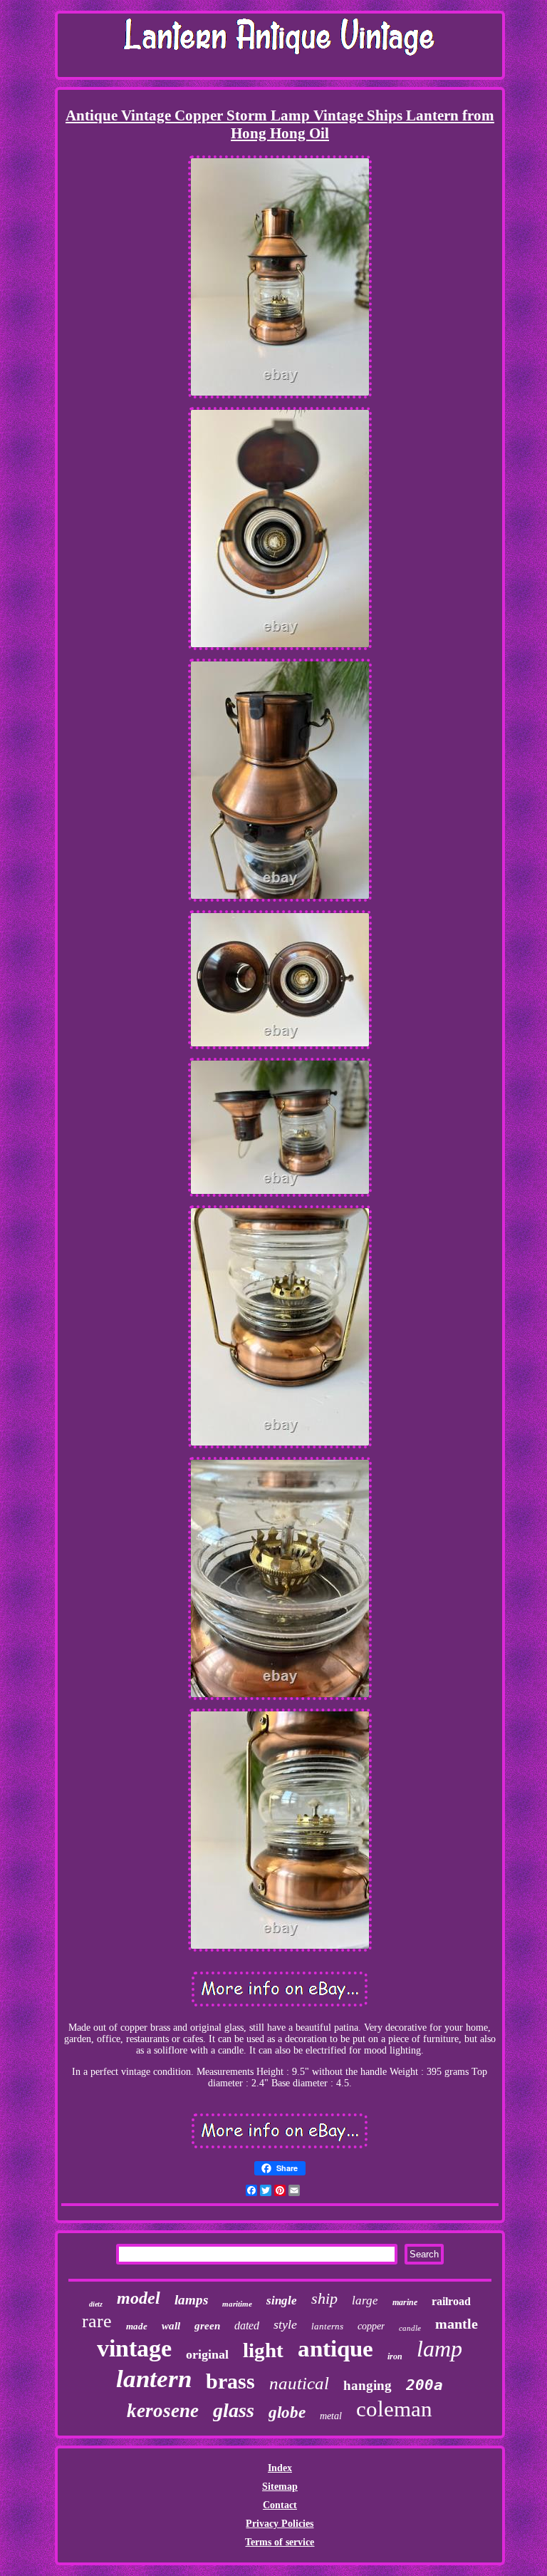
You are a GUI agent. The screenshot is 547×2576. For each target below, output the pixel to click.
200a (424, 2385)
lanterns (327, 2326)
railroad (451, 2301)
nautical (299, 2383)
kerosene (163, 2411)
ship (324, 2298)
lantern (154, 2379)
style (285, 2324)
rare (97, 2321)
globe (287, 2412)
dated (247, 2325)
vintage (134, 2348)
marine (405, 2302)
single (282, 2301)
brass (230, 2381)
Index (280, 2468)
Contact (280, 2505)
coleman (394, 2409)
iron (395, 2356)
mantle (457, 2324)
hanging (368, 2385)
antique (335, 2349)
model (139, 2298)
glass (234, 2410)
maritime (237, 2304)
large (365, 2301)
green (207, 2326)
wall (171, 2326)
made (137, 2326)
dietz (96, 2304)
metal (331, 2416)
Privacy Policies (280, 2524)
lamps (191, 2300)
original (207, 2354)
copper (371, 2326)
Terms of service (280, 2542)
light (263, 2350)
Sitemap (280, 2487)
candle (410, 2328)
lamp (439, 2349)
